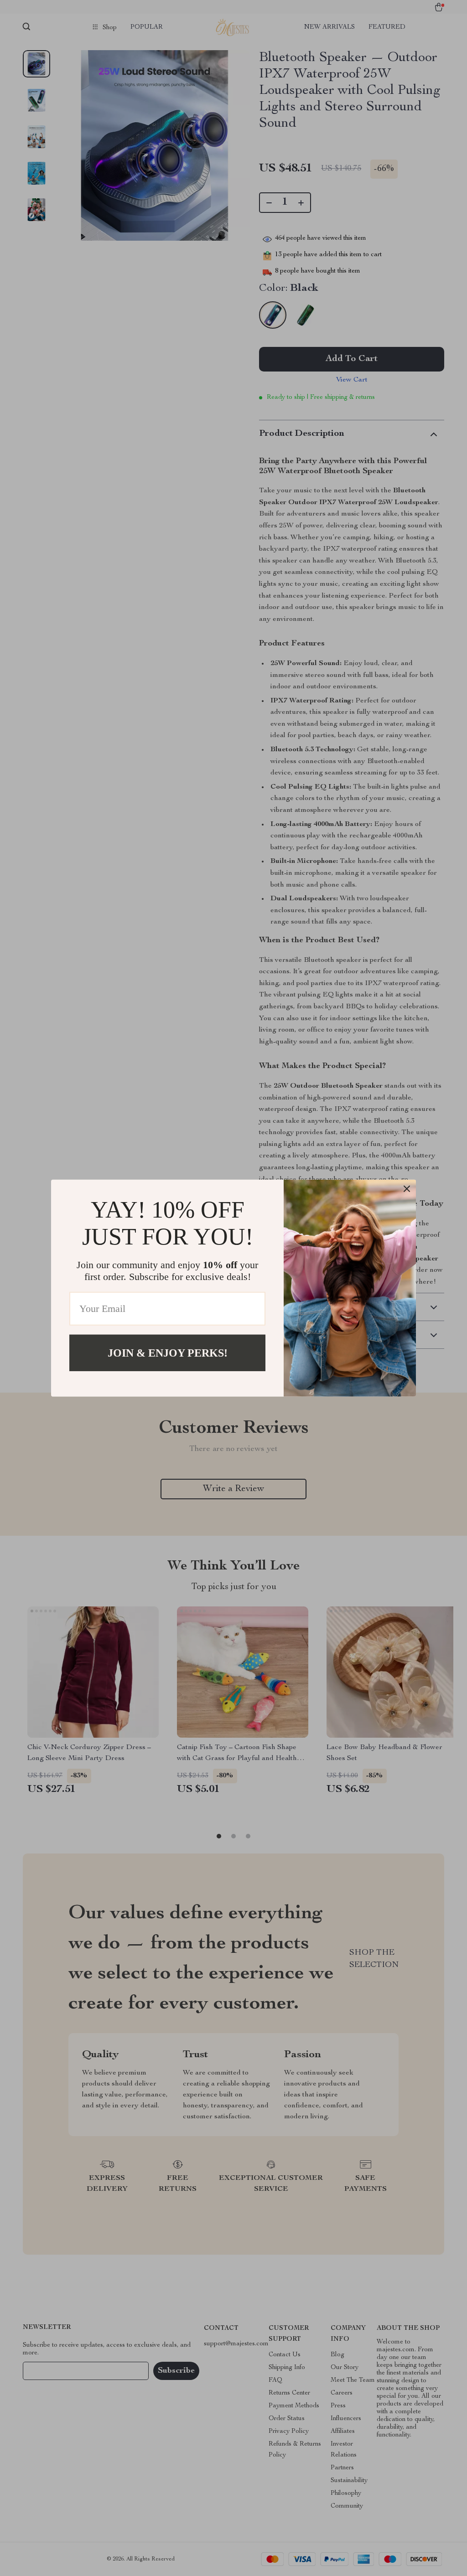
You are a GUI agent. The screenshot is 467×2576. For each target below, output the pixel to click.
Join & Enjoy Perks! (168, 1353)
